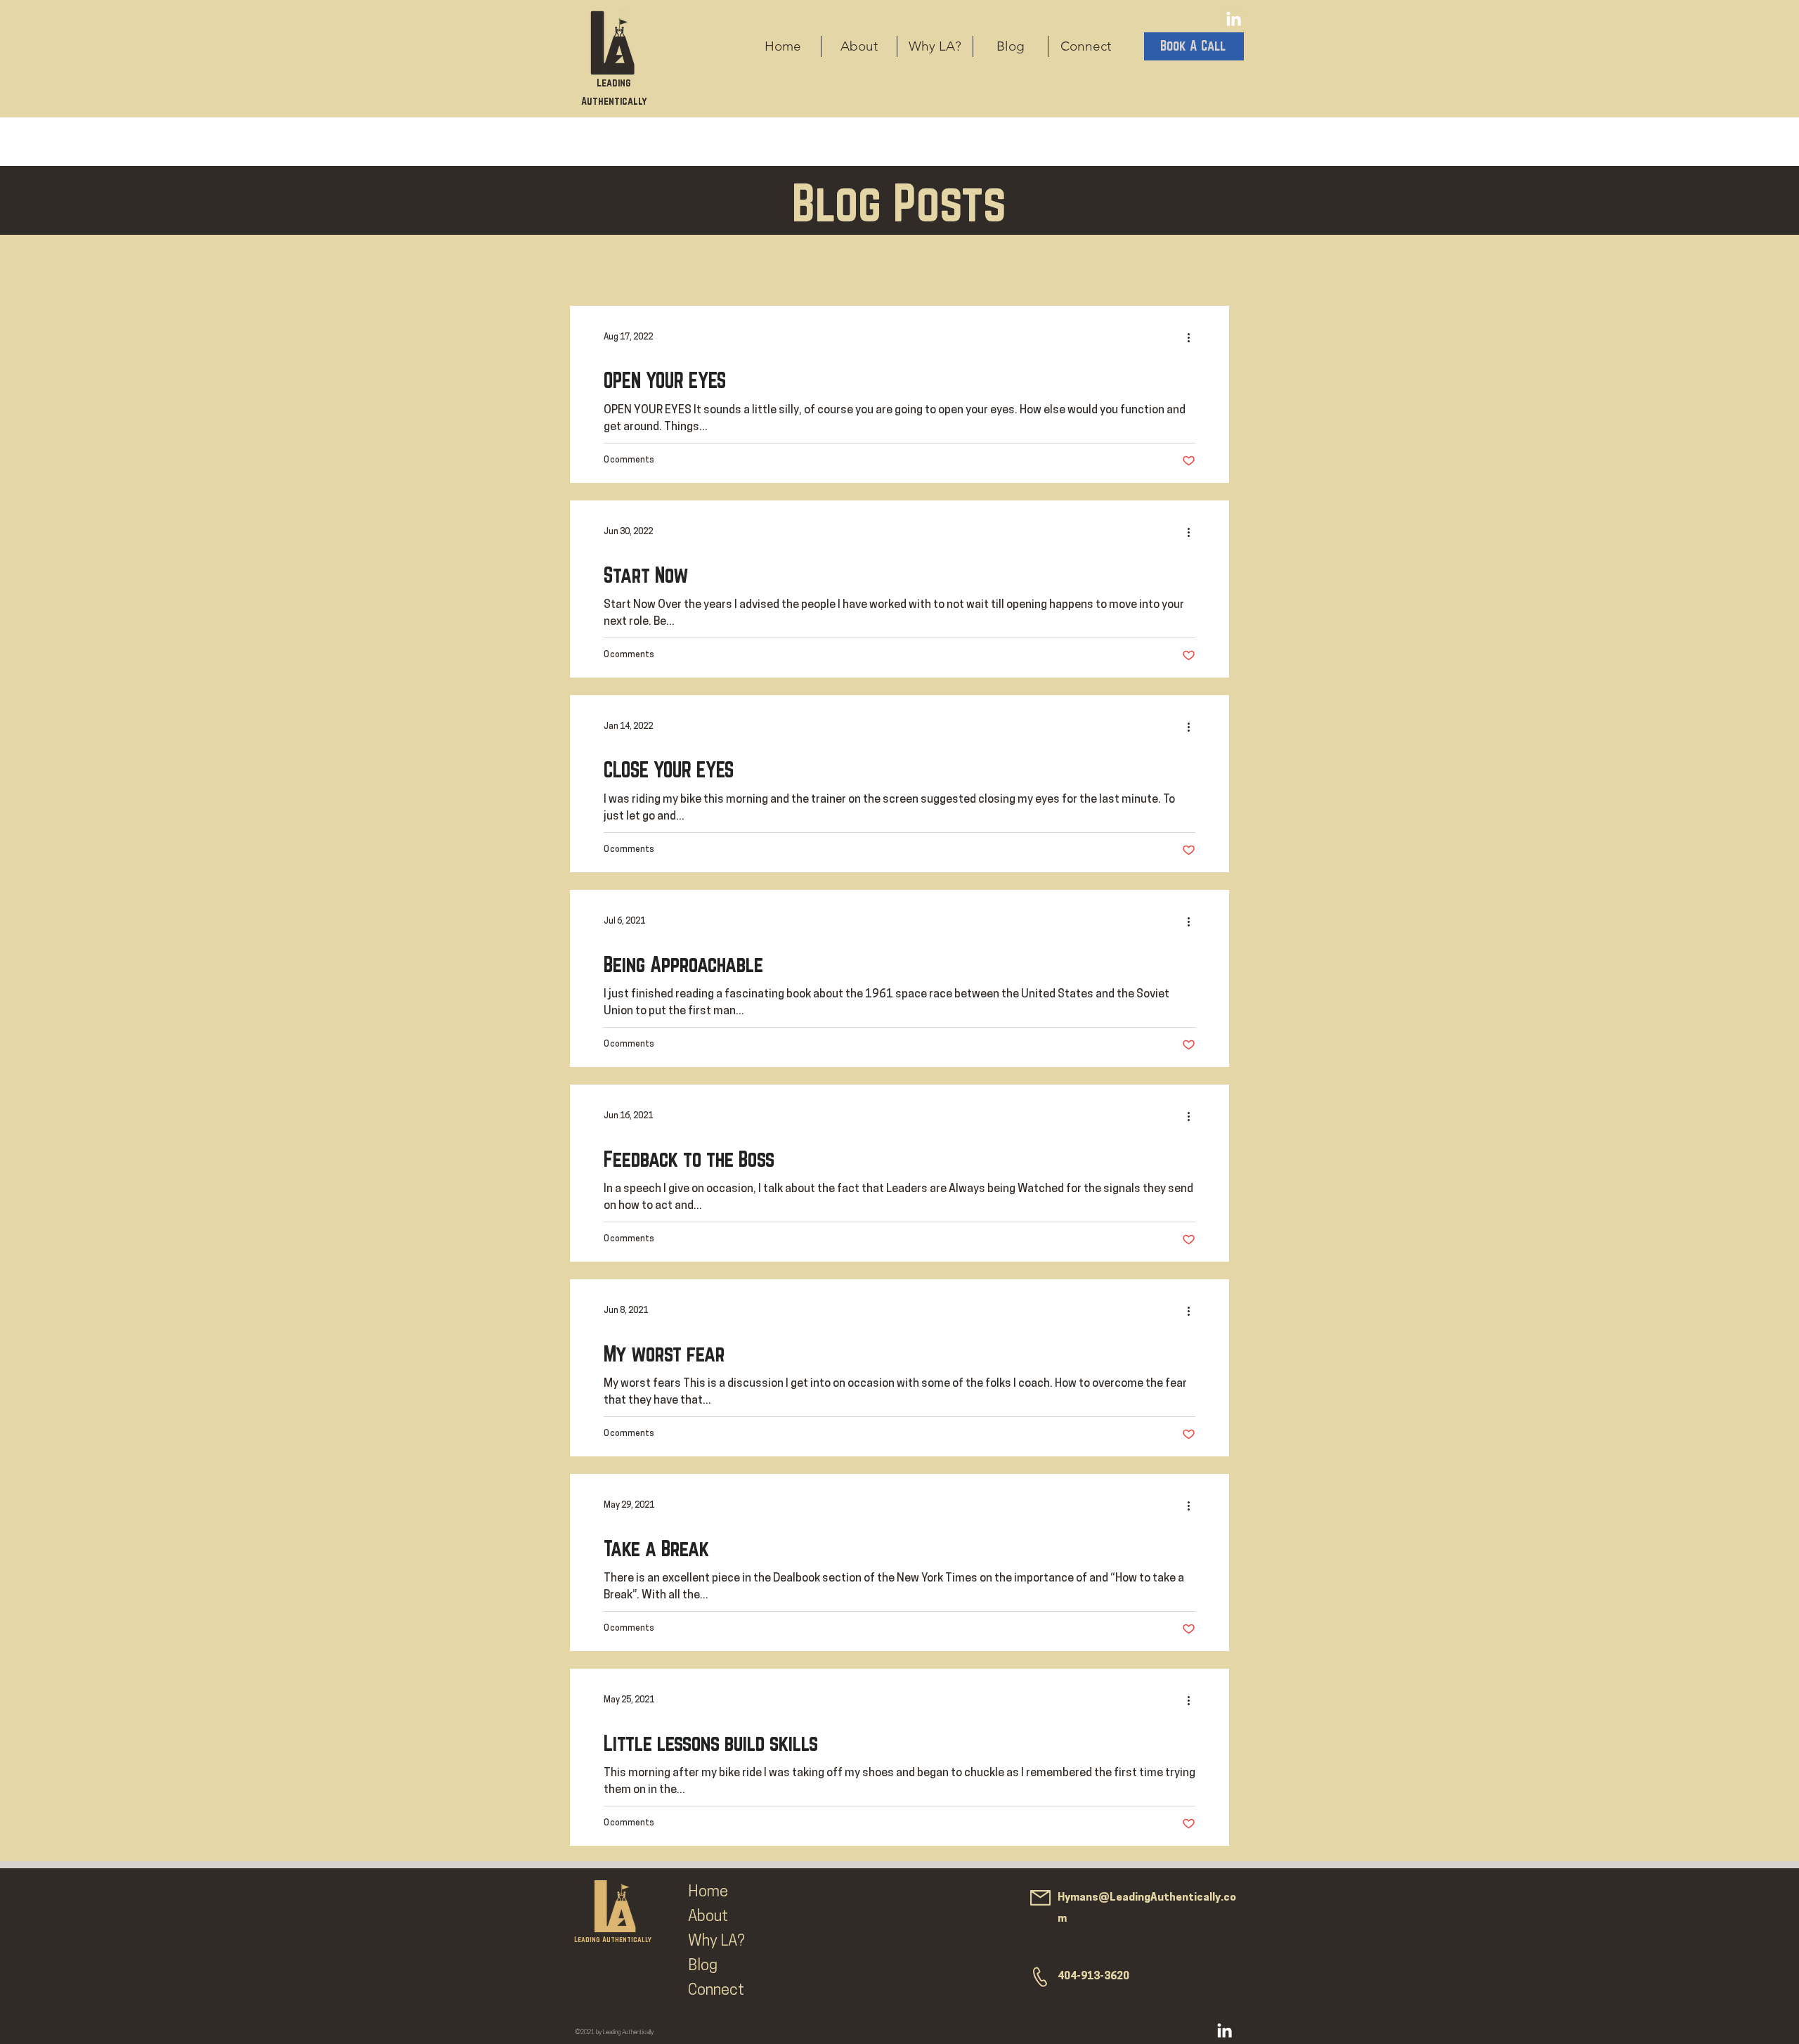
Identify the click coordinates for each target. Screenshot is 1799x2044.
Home (708, 1893)
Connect (716, 1991)
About (708, 1917)
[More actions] (1193, 337)
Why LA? (716, 1942)
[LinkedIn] (1234, 19)
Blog (703, 1966)
